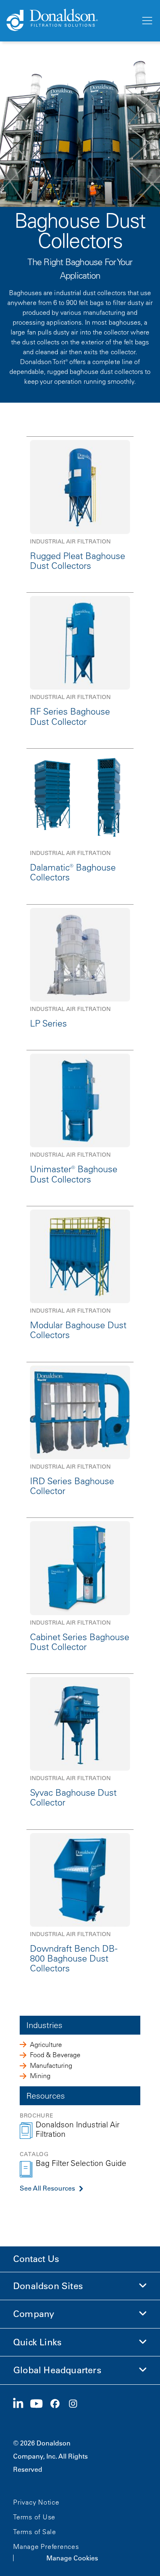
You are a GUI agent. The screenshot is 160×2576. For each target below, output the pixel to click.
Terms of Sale (35, 2532)
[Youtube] (40, 2404)
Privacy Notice (36, 2502)
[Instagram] (76, 2404)
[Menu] (146, 21)
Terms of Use (34, 2517)
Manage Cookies (72, 2558)
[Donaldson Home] (70, 21)
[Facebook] (58, 2404)
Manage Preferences (46, 2546)
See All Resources (47, 2188)
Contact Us (36, 2259)
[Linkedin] (22, 2404)
